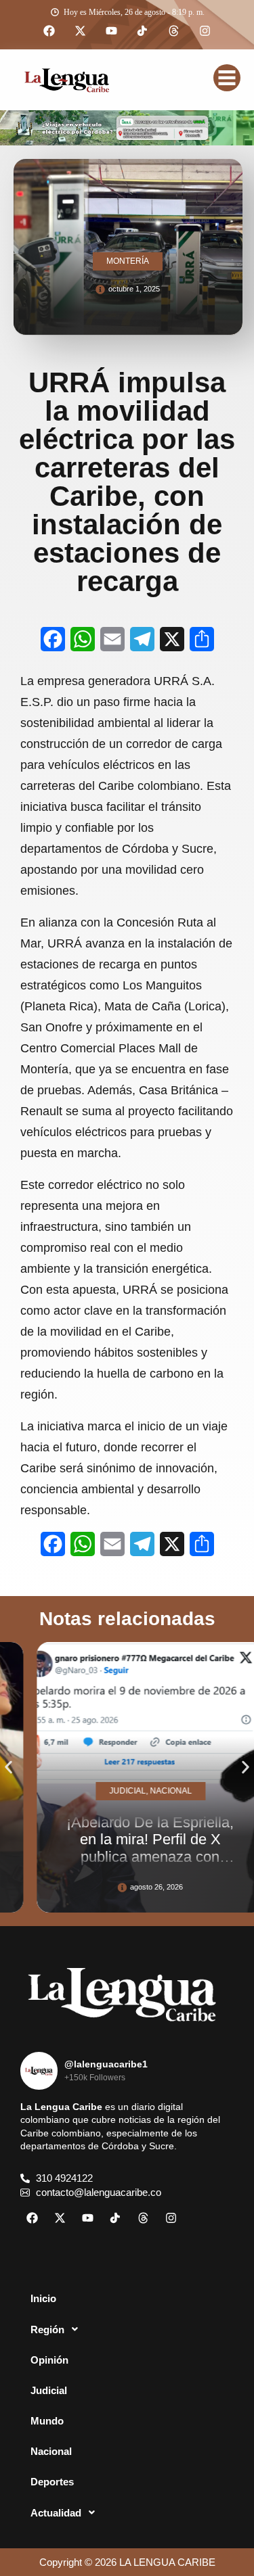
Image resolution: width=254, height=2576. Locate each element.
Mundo (47, 2421)
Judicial (49, 2390)
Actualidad (56, 2513)
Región (47, 2329)
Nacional (51, 2451)
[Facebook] (49, 31)
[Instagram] (205, 31)
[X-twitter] (81, 31)
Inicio (43, 2298)
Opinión (49, 2360)
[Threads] (174, 31)
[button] (8, 1767)
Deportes (52, 2482)
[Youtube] (112, 31)
